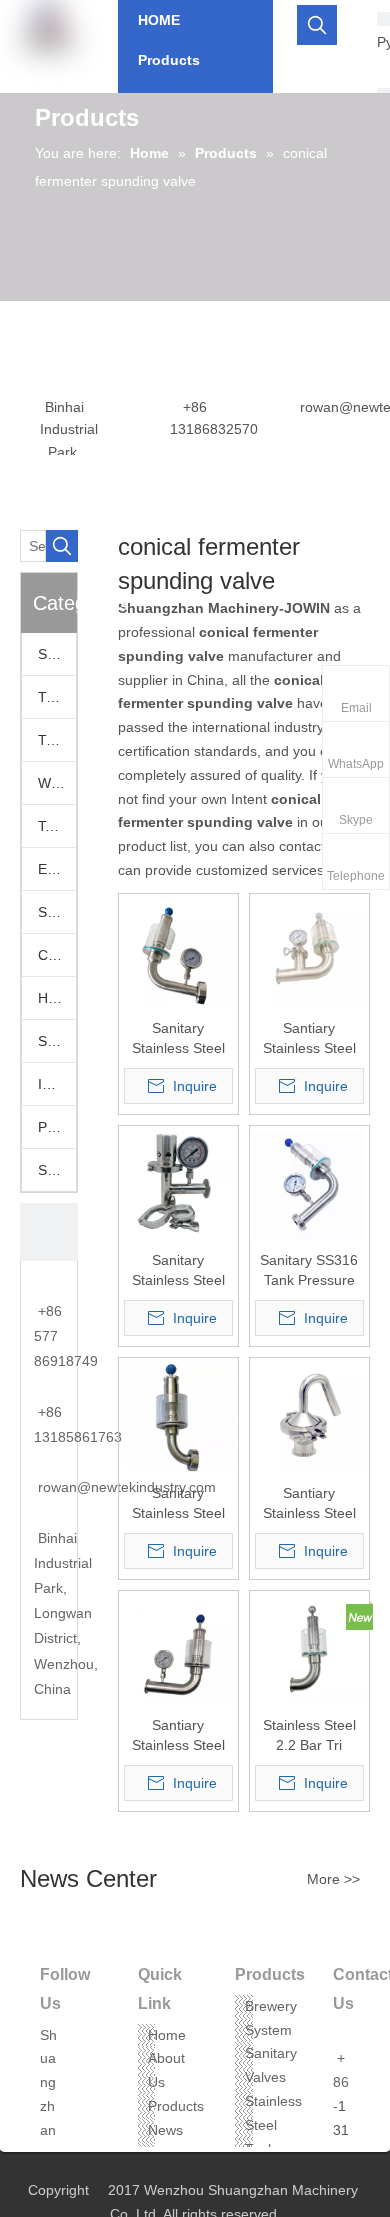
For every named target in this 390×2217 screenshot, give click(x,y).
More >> (333, 1879)
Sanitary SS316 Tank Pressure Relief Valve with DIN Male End (309, 1271)
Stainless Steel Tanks (273, 2125)
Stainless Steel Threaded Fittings (57, 1170)
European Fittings (57, 869)
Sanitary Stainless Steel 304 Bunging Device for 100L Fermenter (178, 1271)
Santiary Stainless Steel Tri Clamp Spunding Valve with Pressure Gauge (178, 1736)
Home (167, 2035)
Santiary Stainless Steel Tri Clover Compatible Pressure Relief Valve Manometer (309, 1039)
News (165, 2130)
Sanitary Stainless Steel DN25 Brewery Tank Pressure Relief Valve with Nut (178, 1504)
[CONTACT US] (49, 1232)
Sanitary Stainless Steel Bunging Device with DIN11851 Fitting (178, 1039)
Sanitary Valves (57, 654)
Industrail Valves (57, 1084)
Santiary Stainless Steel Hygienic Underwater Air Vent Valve (309, 1504)
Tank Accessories (57, 826)
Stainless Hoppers (57, 1041)
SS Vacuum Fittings (57, 912)
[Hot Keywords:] (317, 25)
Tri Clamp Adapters (57, 697)
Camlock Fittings (57, 955)
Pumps (57, 1127)
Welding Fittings (57, 783)
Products (176, 2106)
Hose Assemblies (57, 998)
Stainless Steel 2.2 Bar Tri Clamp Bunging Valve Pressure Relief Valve (309, 1736)
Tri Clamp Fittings (57, 740)
